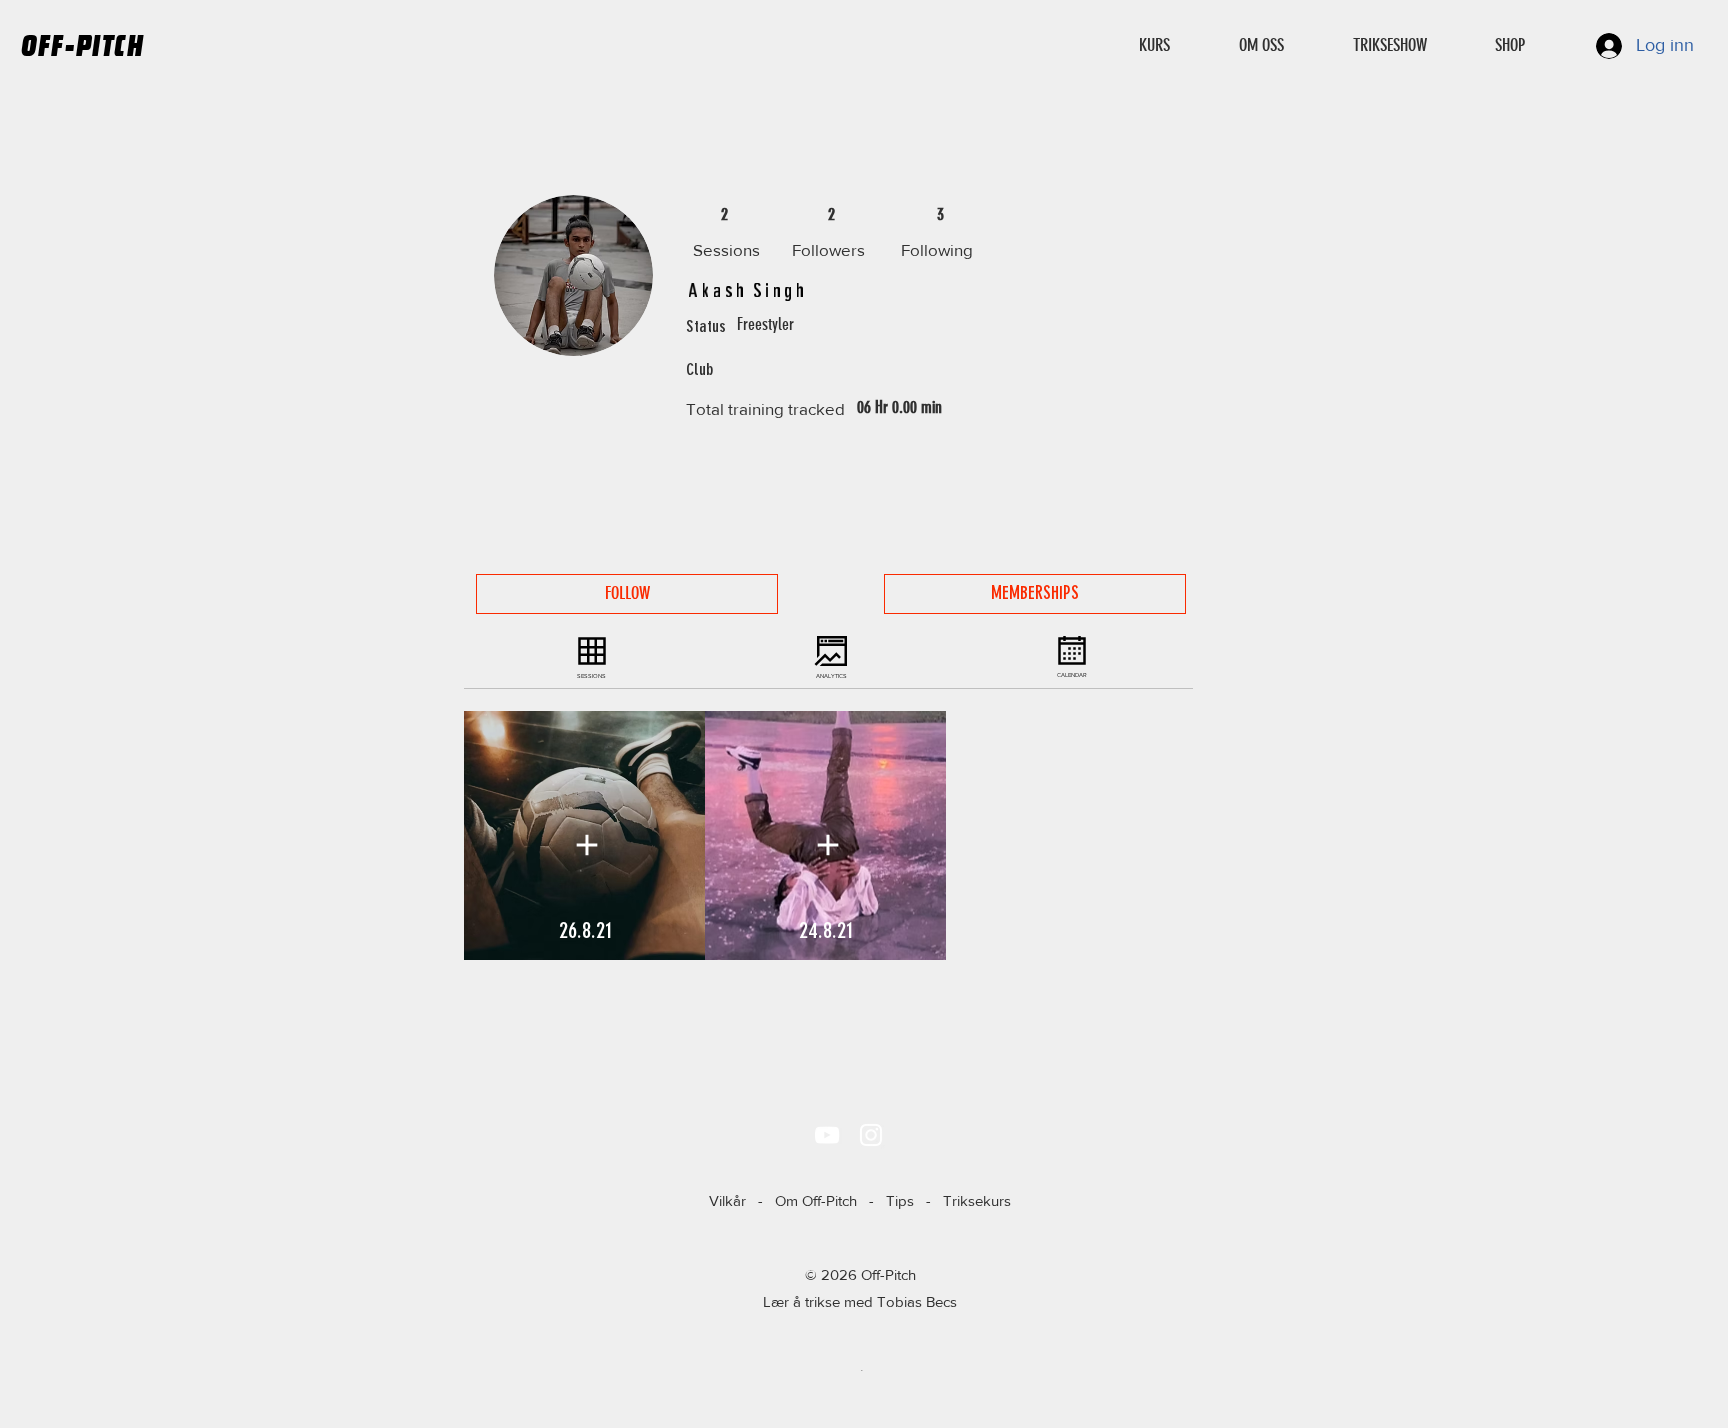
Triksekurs (977, 1200)
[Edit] (586, 845)
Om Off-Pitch (816, 1200)
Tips (900, 1200)
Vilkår (727, 1200)
